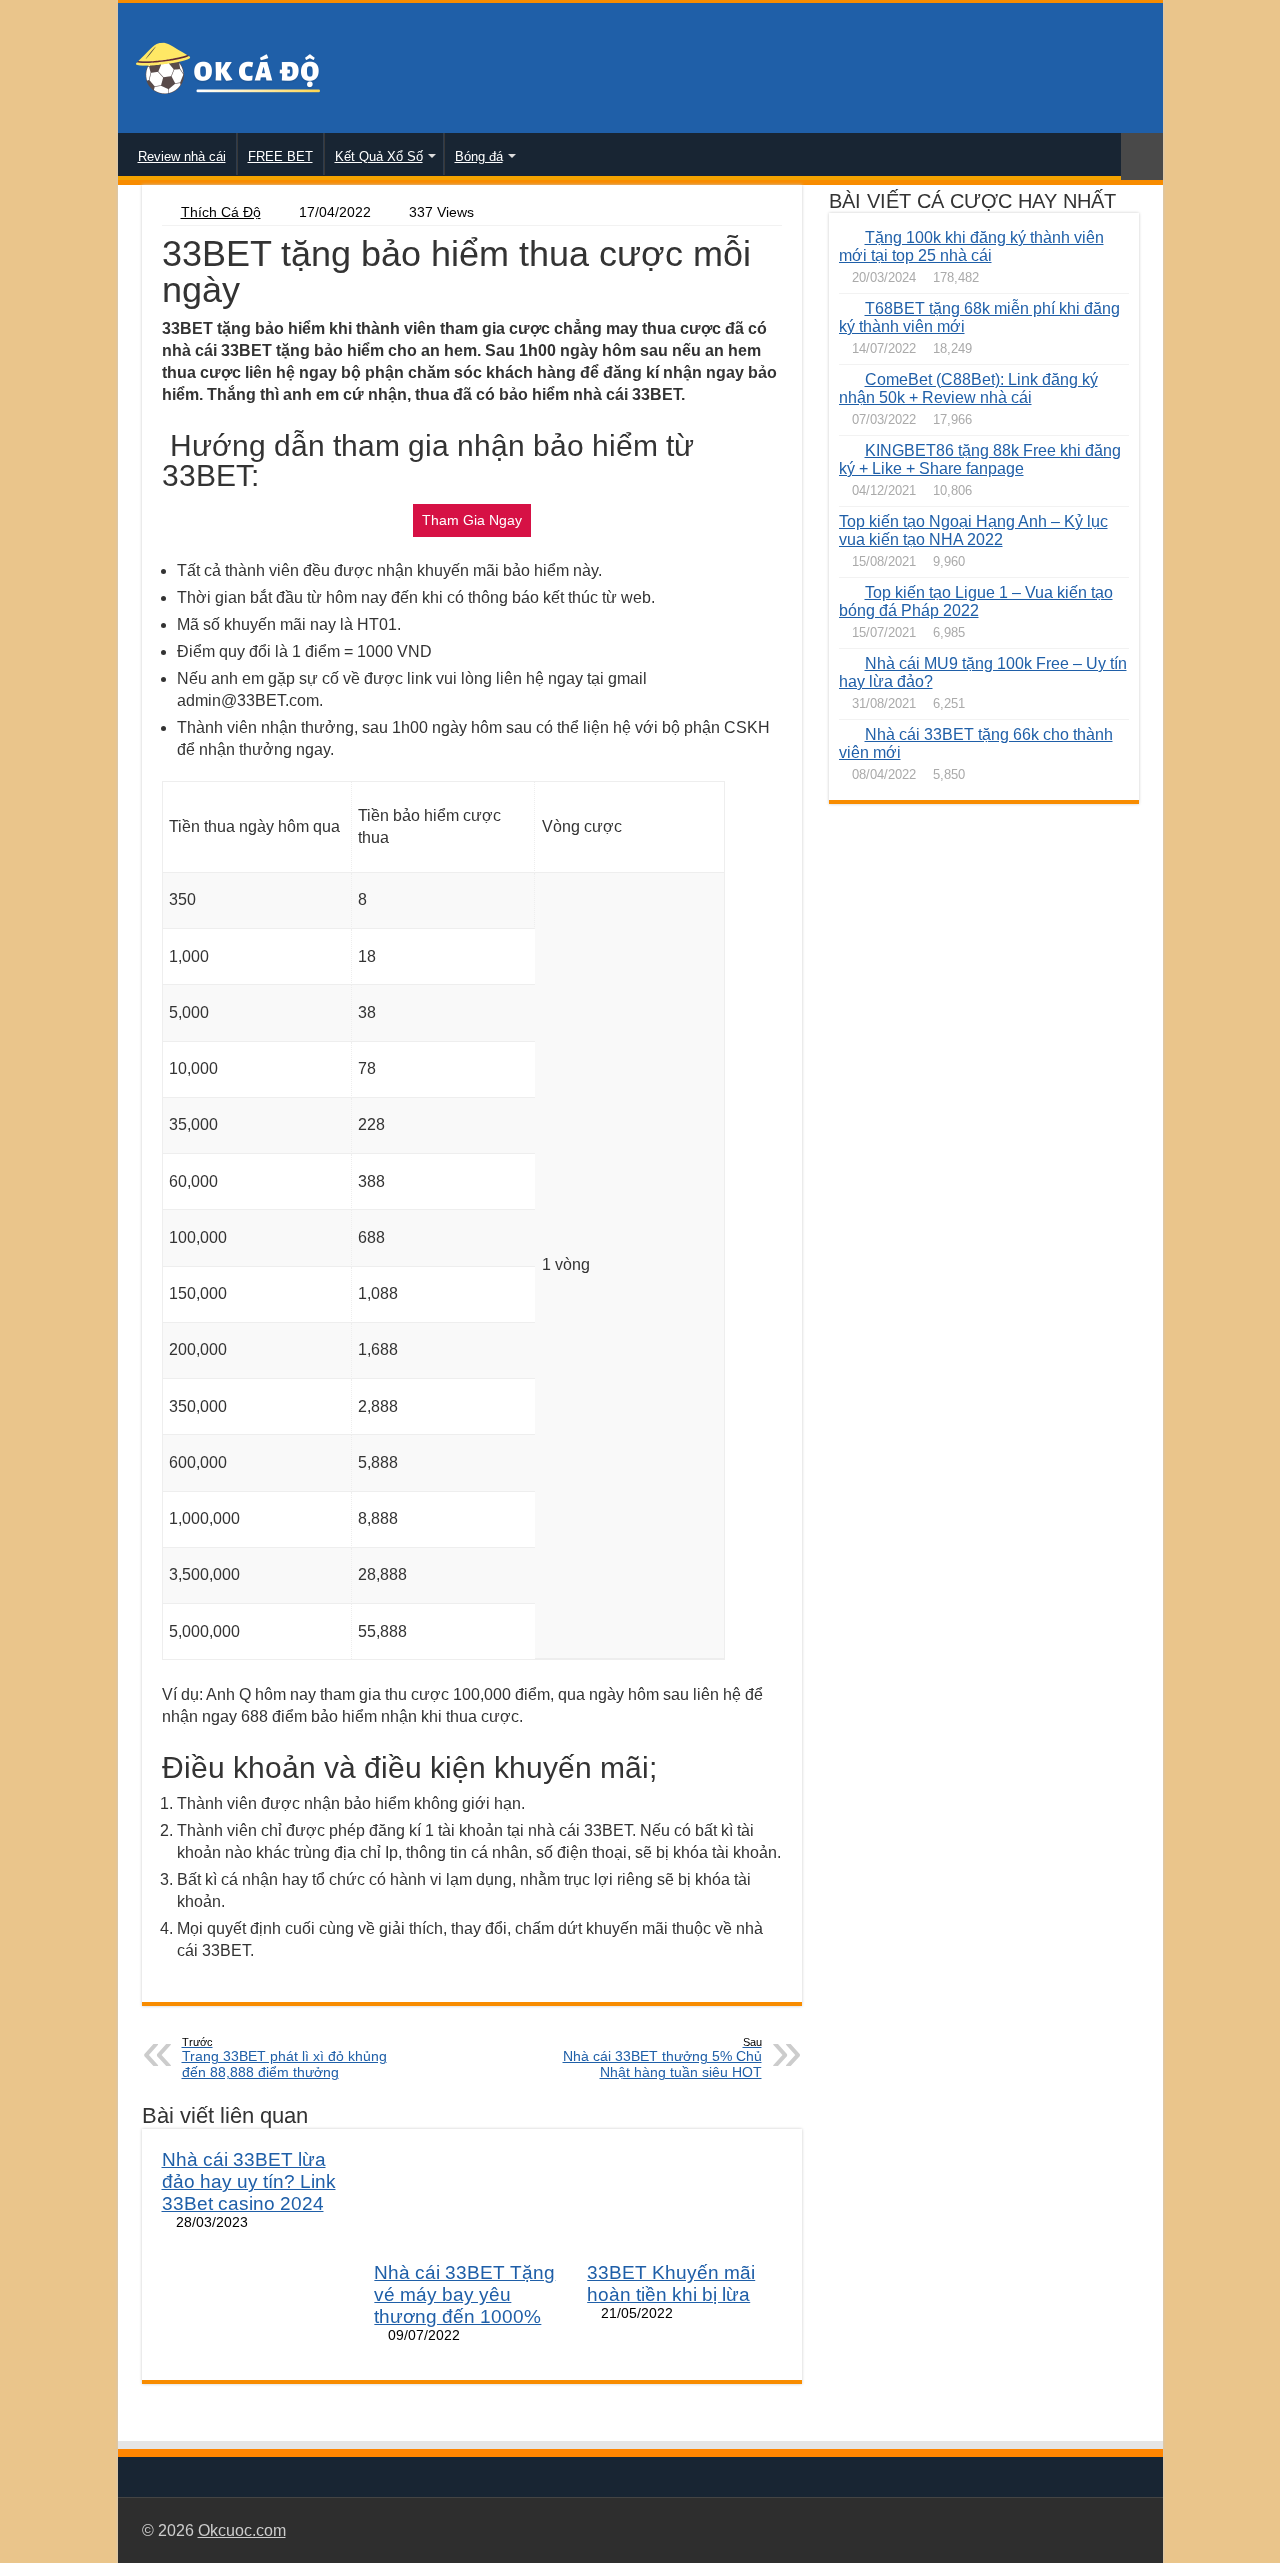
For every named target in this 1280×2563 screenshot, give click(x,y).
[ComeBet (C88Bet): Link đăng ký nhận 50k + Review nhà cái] (847, 379)
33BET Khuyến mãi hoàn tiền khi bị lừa (671, 2283)
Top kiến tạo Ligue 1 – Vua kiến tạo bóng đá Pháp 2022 (976, 601)
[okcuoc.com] (228, 66)
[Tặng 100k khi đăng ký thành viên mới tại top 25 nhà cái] (847, 237)
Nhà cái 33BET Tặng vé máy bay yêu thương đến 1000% (464, 2294)
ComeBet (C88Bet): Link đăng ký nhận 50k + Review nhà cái (968, 388)
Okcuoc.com (242, 2530)
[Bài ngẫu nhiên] (1142, 156)
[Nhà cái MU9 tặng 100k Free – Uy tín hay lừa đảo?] (847, 663)
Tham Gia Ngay (472, 520)
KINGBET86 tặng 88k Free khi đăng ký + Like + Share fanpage (980, 459)
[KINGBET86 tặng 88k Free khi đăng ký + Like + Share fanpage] (847, 450)
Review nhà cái (182, 156)
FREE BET (280, 156)
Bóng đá (479, 156)
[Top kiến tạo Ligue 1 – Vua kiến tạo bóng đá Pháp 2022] (847, 592)
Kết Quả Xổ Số (379, 156)
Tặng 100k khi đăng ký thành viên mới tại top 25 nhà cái (971, 246)
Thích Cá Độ (221, 212)
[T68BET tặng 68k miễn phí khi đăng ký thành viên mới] (847, 308)
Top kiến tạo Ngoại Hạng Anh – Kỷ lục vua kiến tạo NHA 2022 (973, 530)
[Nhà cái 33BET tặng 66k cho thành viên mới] (847, 734)
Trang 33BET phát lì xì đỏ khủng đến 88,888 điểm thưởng (284, 2058)
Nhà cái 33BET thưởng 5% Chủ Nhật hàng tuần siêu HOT (662, 2058)
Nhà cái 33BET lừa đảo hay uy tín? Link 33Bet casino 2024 (249, 2181)
